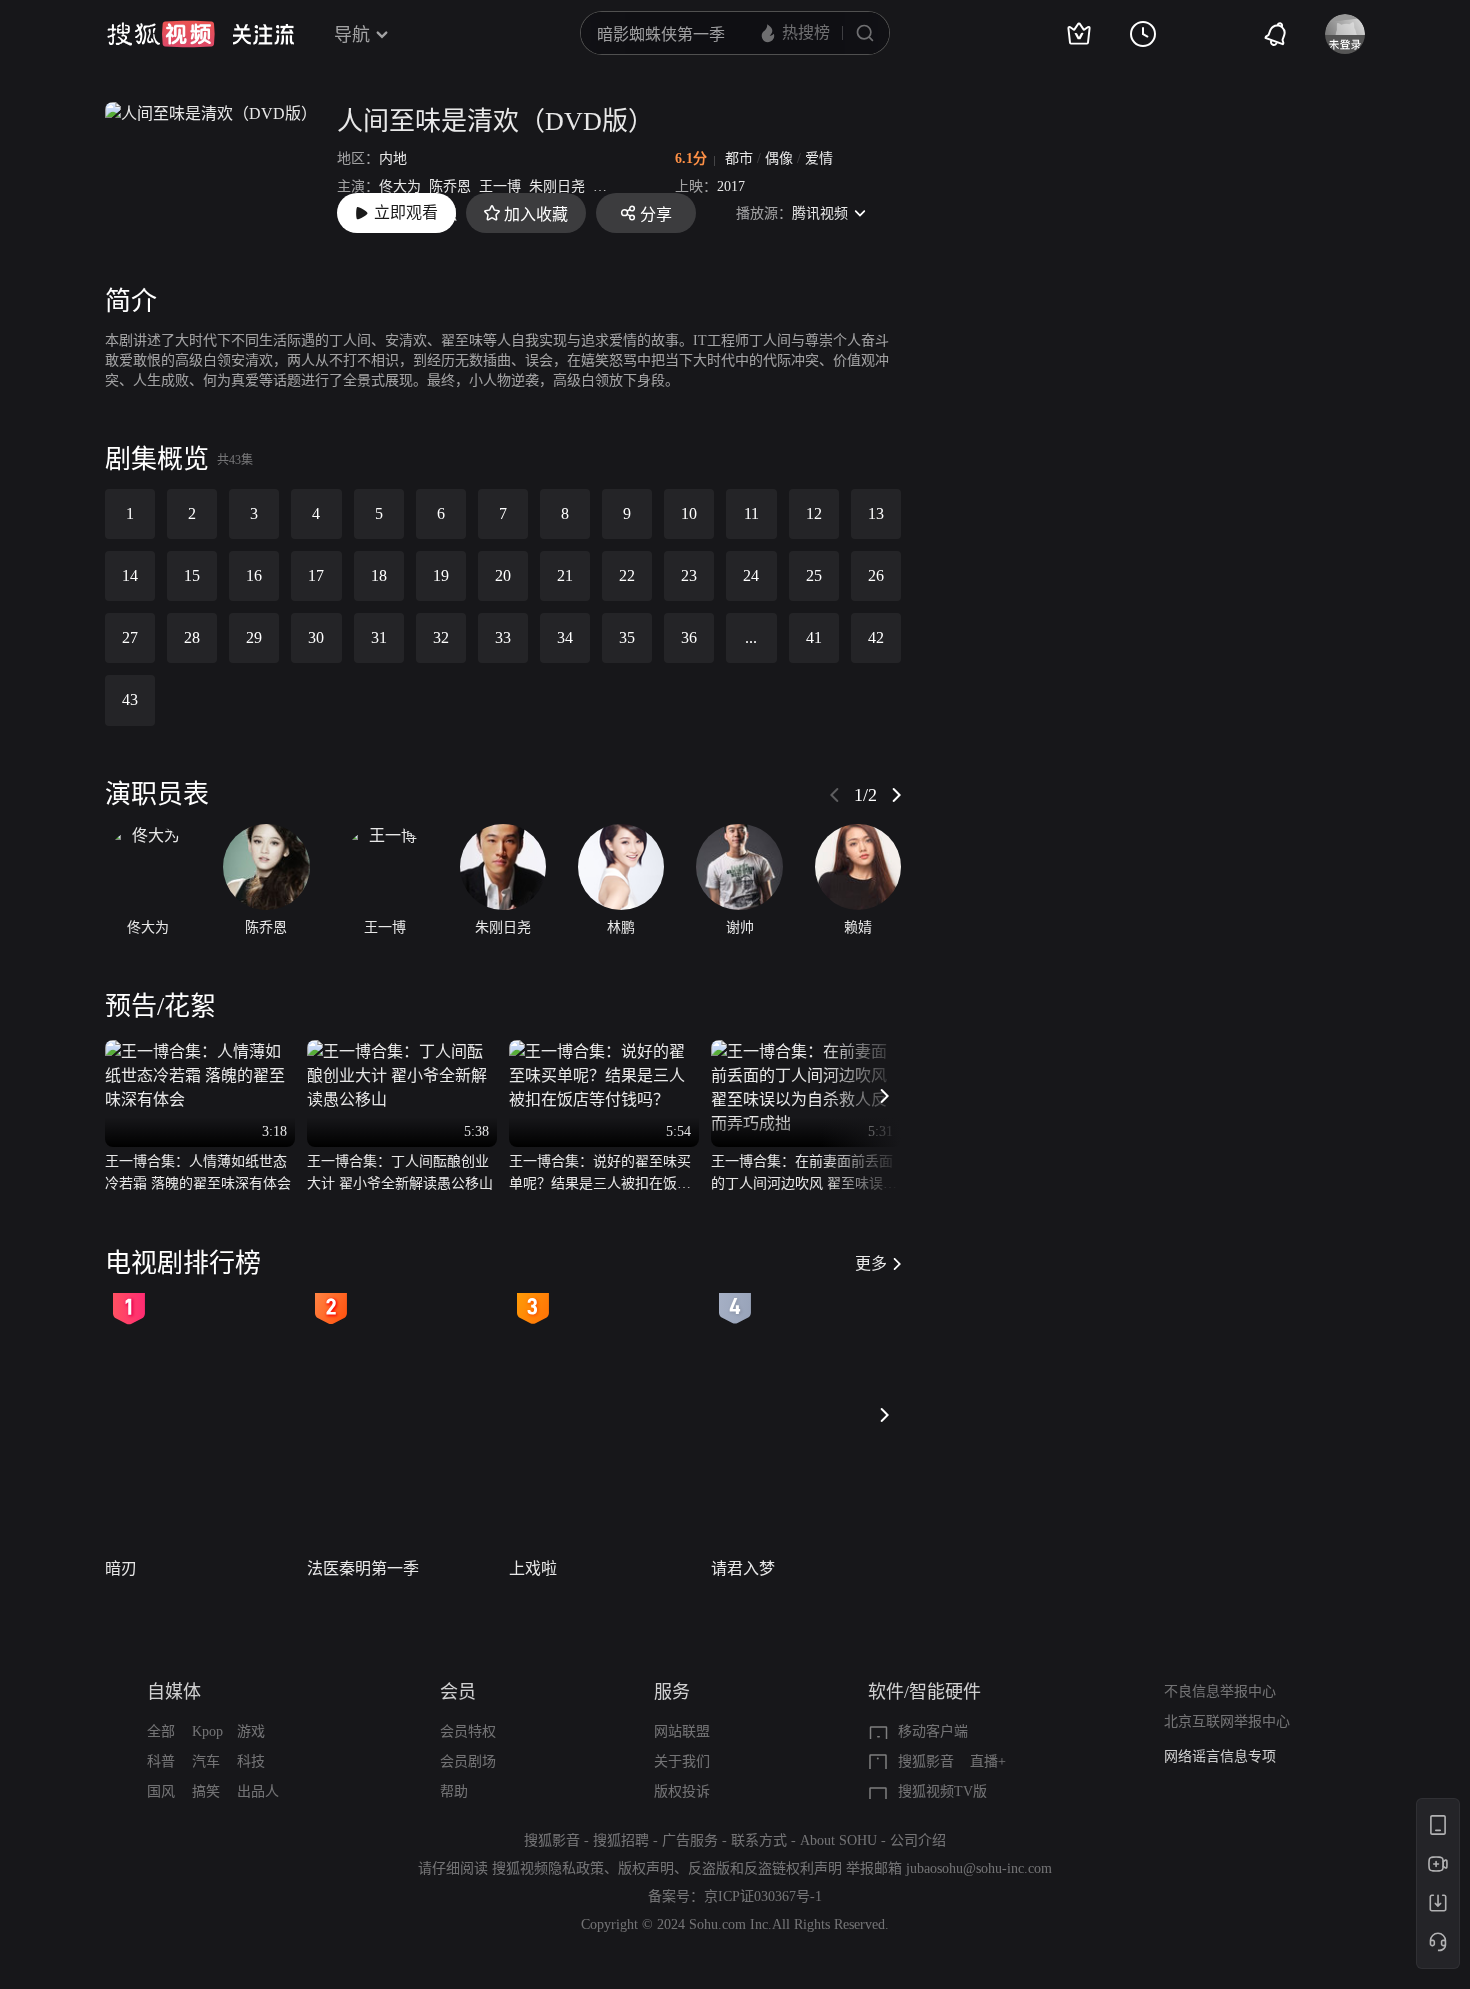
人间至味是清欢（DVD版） (495, 121)
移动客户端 (933, 1731)
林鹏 (607, 186)
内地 (393, 158)
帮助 (454, 1791)
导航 (352, 35)
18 (379, 575)
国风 (161, 1791)
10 (689, 513)
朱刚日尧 (557, 186)
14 (130, 575)
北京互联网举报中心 (1227, 1721)
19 (441, 575)
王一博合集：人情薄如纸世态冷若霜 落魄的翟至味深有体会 (198, 1172)
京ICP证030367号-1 (763, 1896)
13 (876, 513)
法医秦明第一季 (363, 1568)
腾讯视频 (820, 213)
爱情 (819, 158)
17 (316, 575)
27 (130, 637)
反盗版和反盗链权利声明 (765, 1868)
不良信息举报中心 (1220, 1691)
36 (689, 637)
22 (627, 575)
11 (751, 513)
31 (379, 637)
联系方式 (759, 1840)
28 (192, 637)
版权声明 (646, 1868)
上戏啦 (533, 1568)
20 (503, 575)
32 (441, 637)
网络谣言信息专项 (1220, 1756)
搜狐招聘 (621, 1840)
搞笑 (206, 1791)
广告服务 (690, 1840)
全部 (161, 1731)
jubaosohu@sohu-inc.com (979, 1868)
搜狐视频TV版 (942, 1791)
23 (689, 575)
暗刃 (121, 1568)
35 (627, 637)
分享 (656, 214)
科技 (251, 1761)
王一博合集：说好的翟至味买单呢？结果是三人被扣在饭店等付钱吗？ (600, 1174)
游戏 (251, 1731)
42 (876, 637)
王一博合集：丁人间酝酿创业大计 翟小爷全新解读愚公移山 (400, 1172)
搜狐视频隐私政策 (548, 1868)
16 (254, 575)
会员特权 (468, 1731)
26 (876, 575)
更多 (871, 1263)
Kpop (207, 1731)
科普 (161, 1761)
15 (192, 575)
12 (814, 513)
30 (316, 637)
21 (565, 575)
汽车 (206, 1761)
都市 (739, 158)
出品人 (258, 1791)
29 (254, 637)
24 (751, 575)
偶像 (779, 158)
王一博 (500, 186)
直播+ (988, 1761)
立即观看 (406, 212)
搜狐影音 (926, 1761)
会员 (458, 1692)
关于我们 (682, 1761)
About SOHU (838, 1840)
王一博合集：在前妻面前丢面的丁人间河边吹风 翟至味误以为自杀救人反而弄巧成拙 (804, 1174)
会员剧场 (468, 1761)
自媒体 (174, 1692)
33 (503, 637)
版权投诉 (682, 1791)
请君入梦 (743, 1568)
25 (814, 575)
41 (814, 637)
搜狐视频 (161, 34)
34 (565, 637)
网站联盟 (682, 1731)
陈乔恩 (450, 186)
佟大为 (400, 186)
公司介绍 (918, 1840)
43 (130, 699)
